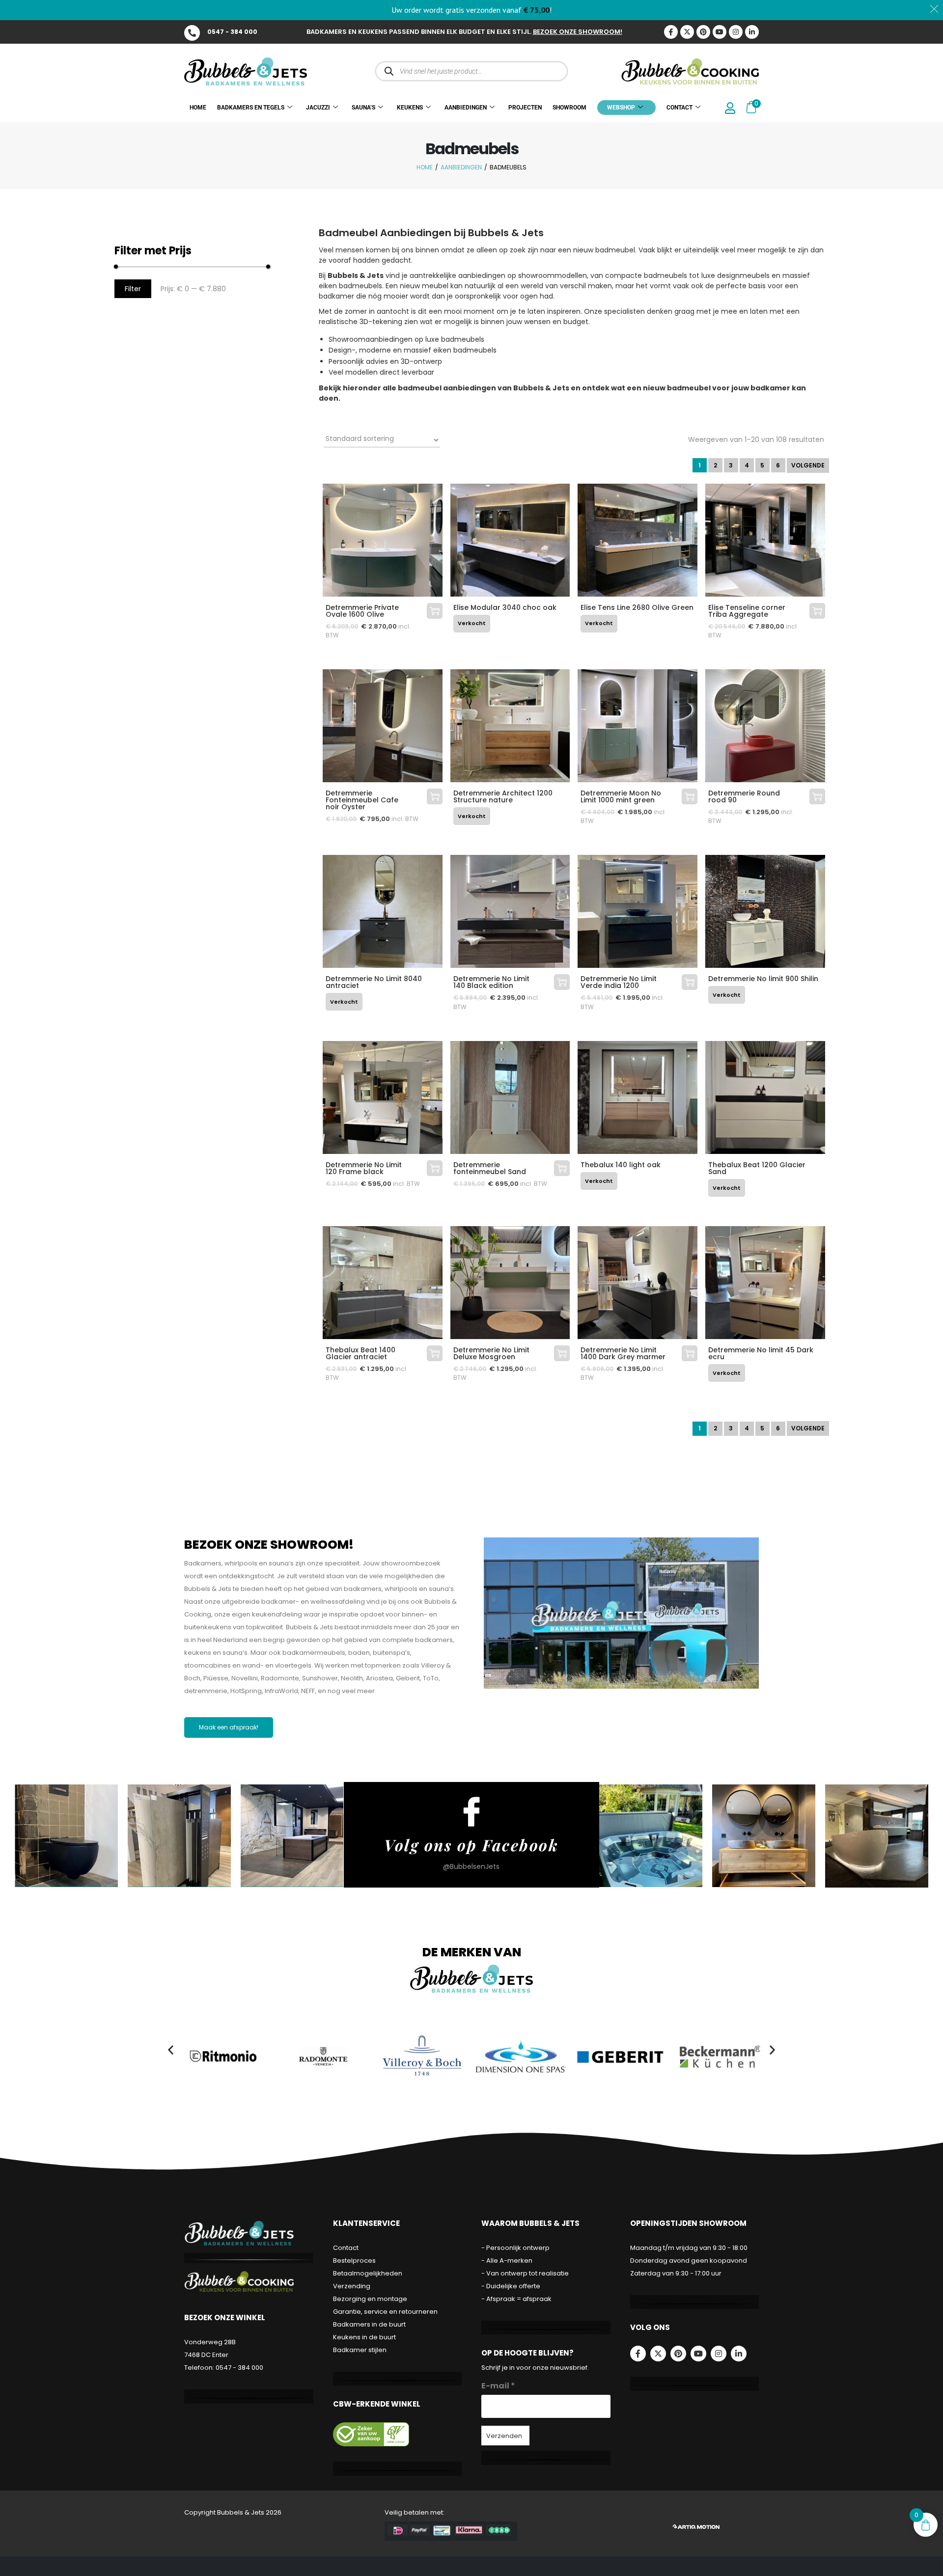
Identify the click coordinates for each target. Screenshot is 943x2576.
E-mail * (498, 2386)
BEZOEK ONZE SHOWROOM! (578, 32)
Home (425, 167)
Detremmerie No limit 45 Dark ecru (761, 1353)
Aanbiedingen (461, 167)
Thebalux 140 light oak (621, 1165)
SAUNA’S (363, 108)
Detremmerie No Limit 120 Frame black (364, 1168)
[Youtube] (720, 32)
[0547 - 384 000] (192, 33)
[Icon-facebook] (671, 32)
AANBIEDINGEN (466, 108)
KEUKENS (410, 108)
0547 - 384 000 (232, 32)
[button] (171, 2050)
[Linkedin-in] (752, 32)
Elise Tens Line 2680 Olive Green (637, 607)
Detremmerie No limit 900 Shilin (763, 979)
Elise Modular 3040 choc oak (505, 607)
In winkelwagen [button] (435, 611)
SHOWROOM (569, 108)
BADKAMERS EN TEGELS (251, 108)
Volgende (808, 465)
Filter (133, 289)
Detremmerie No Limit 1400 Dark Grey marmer (623, 1353)
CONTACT (680, 108)
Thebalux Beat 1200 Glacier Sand (757, 1168)
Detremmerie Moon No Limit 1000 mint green (621, 796)
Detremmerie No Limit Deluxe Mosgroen (491, 1353)
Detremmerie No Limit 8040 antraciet (374, 982)
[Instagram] (736, 32)
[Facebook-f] (638, 2354)
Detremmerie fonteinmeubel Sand (490, 1168)
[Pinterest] (703, 32)
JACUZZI (318, 108)
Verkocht (472, 623)
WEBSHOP (621, 108)
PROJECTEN (525, 108)
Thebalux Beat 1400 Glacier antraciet (361, 1353)
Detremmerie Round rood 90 (744, 796)
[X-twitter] (687, 32)
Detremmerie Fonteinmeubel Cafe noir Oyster (362, 800)
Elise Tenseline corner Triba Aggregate (747, 611)
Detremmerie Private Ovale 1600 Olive (362, 611)
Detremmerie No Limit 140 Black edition (491, 982)
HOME (198, 108)
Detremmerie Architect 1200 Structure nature (503, 796)
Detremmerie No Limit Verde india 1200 (619, 982)
